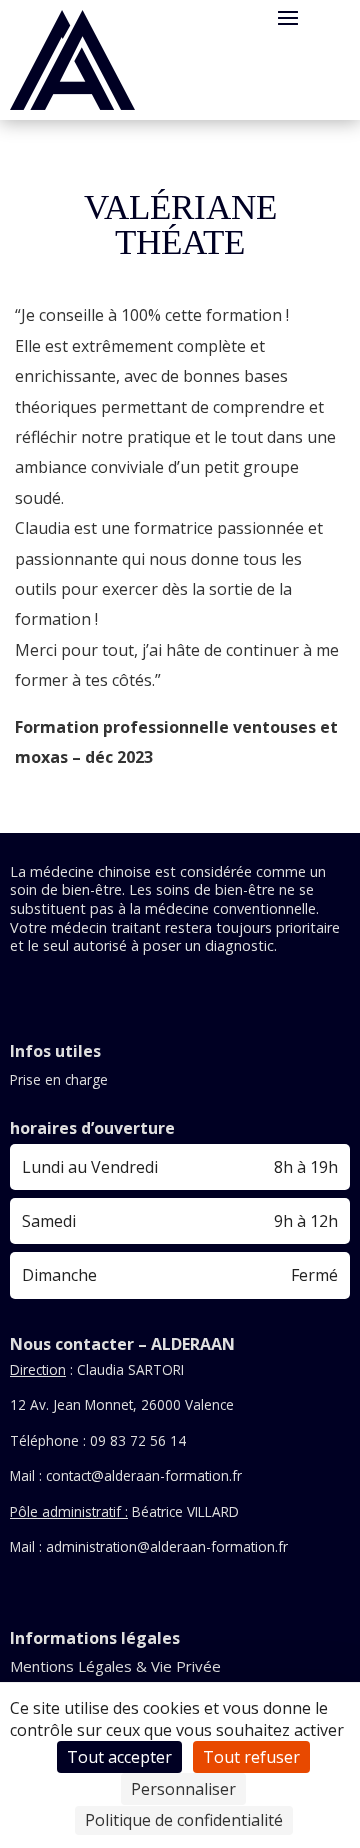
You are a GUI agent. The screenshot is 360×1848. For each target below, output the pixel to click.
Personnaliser (183, 1789)
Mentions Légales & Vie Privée (115, 1666)
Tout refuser (251, 1757)
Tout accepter (119, 1757)
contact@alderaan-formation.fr (144, 1475)
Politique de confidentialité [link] (184, 1820)
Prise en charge (59, 1079)
